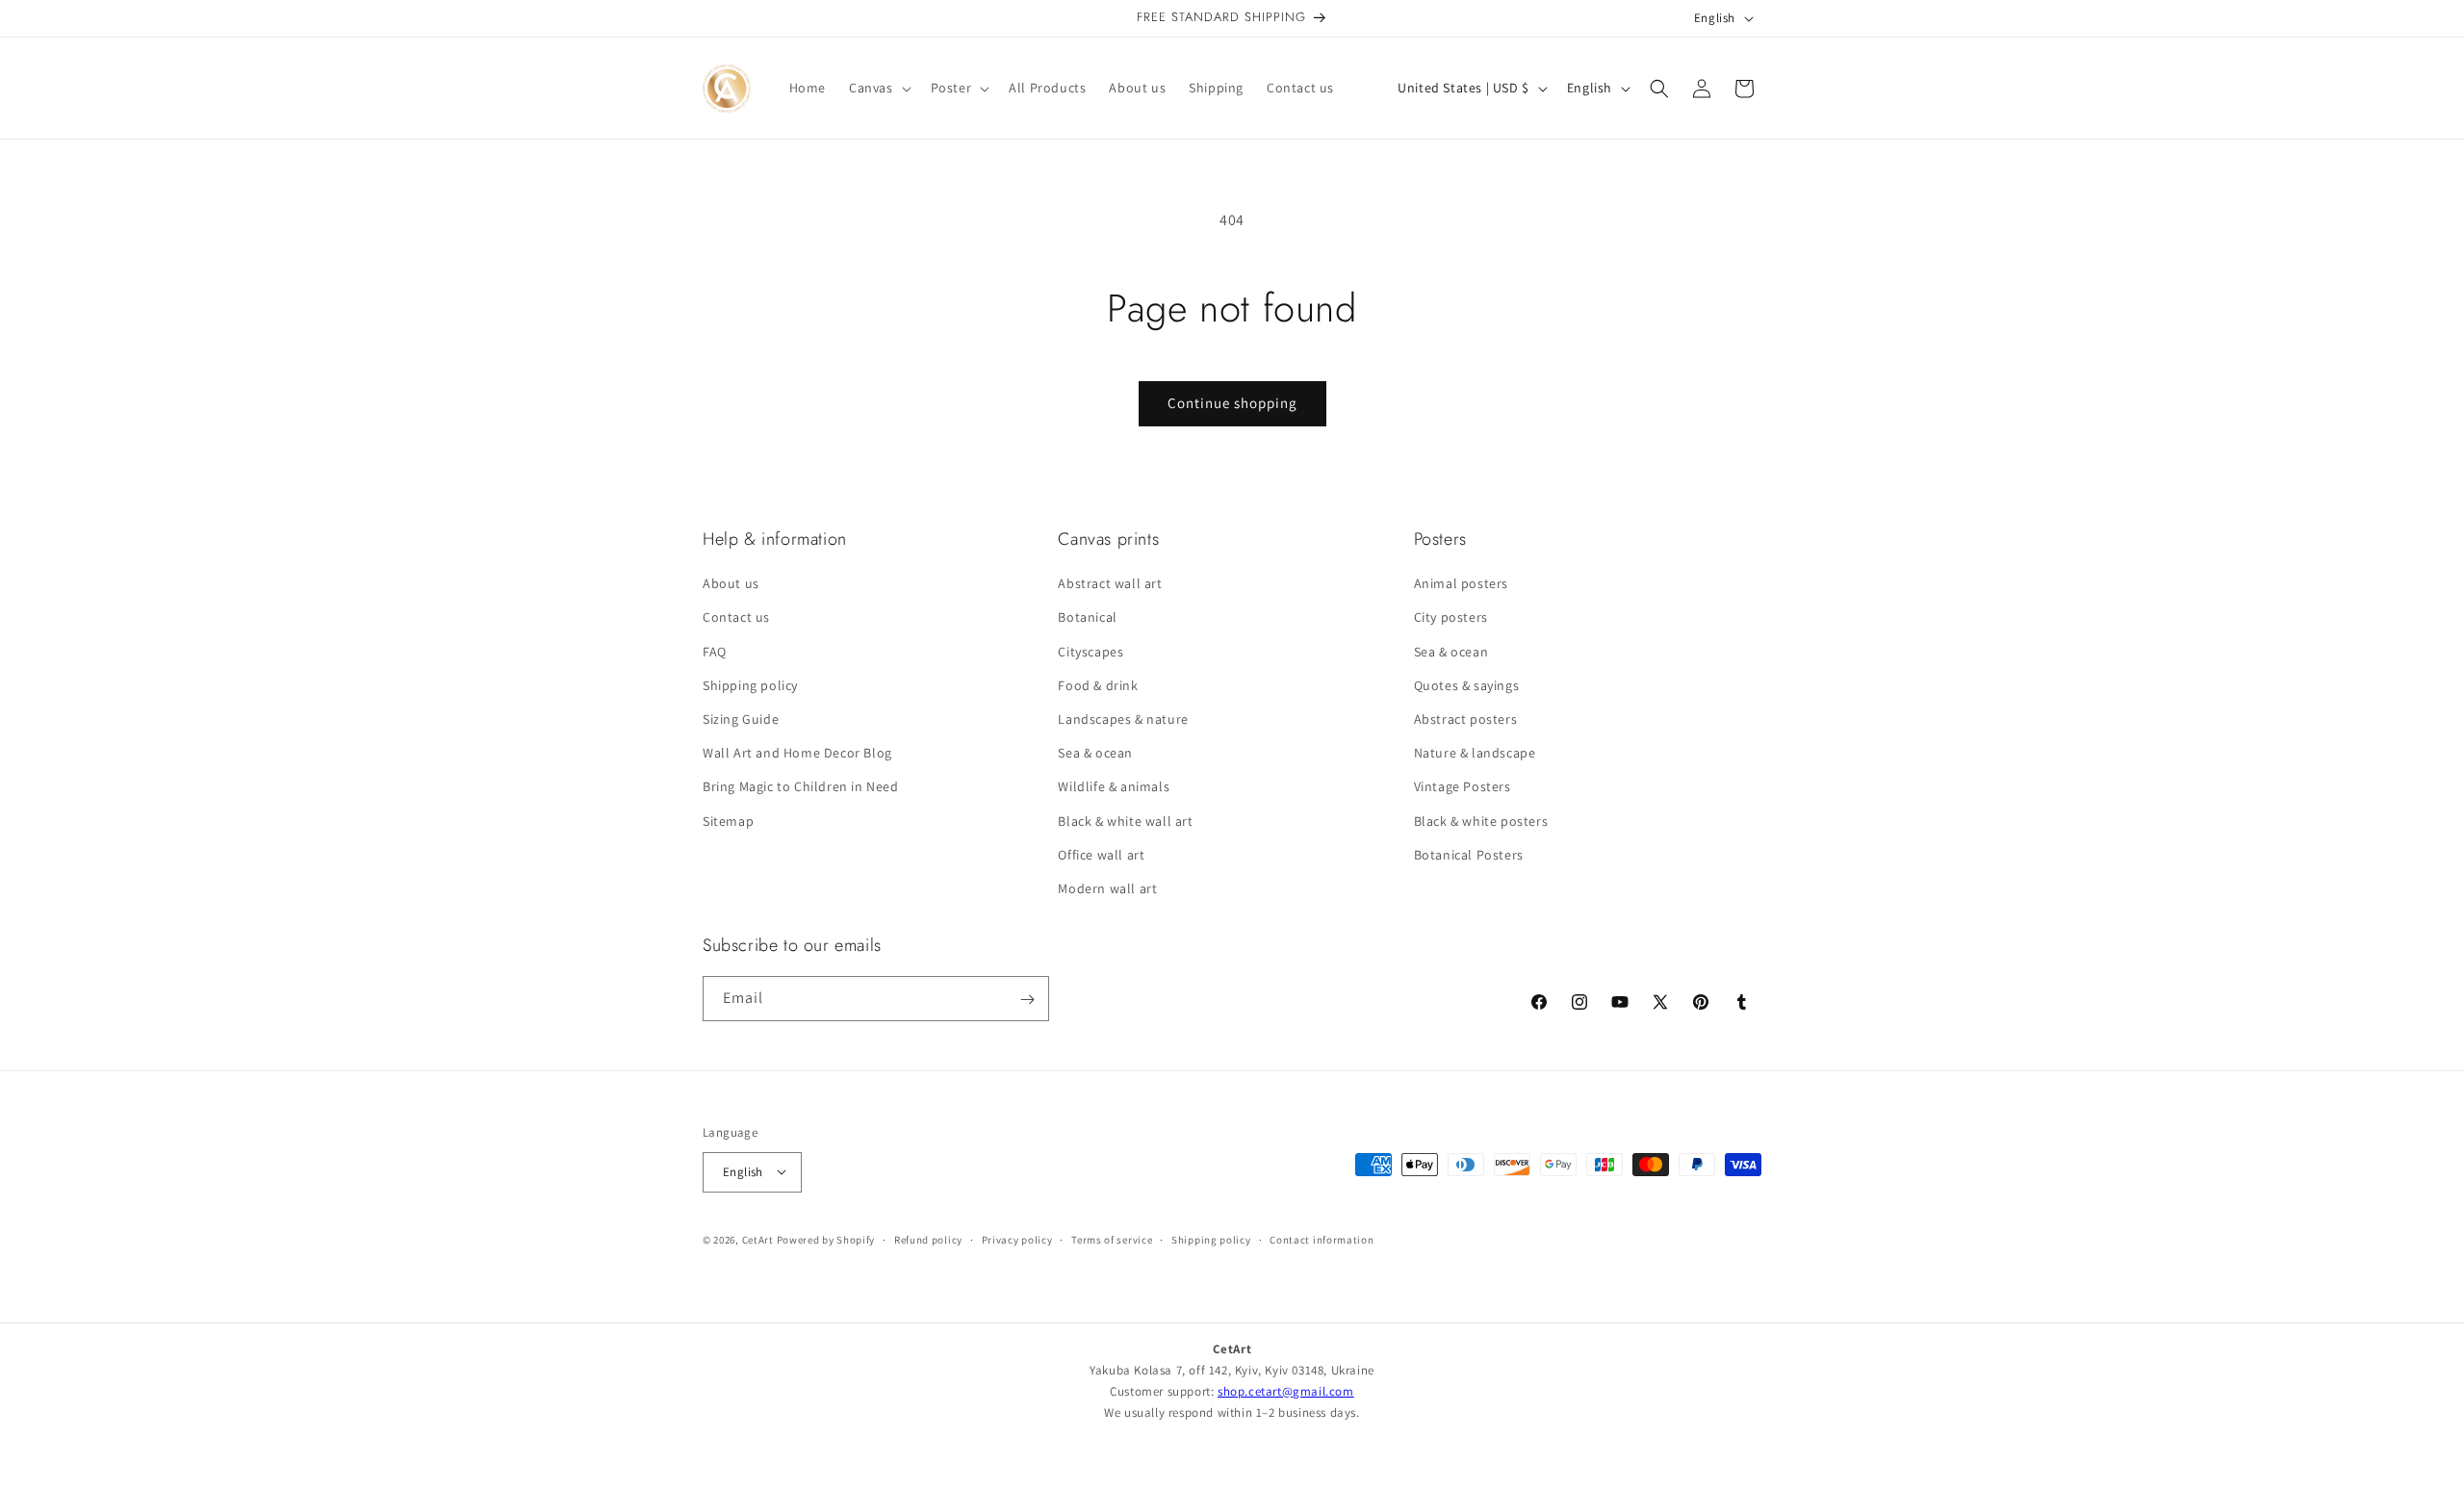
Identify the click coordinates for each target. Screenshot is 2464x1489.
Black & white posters (1481, 821)
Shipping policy (750, 685)
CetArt (758, 1239)
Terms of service (1112, 1239)
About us (731, 583)
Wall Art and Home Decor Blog (797, 753)
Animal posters (1461, 583)
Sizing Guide (741, 719)
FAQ (715, 652)
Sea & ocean (1095, 753)
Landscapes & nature (1123, 719)
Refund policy (928, 1239)
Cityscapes (1091, 652)
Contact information (1322, 1239)
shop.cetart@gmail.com (1286, 1391)
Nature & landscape (1475, 753)
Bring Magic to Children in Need (801, 787)
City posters (1451, 618)
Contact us (736, 618)
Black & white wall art (1125, 821)
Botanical (1087, 618)
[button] (878, 88)
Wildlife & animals (1114, 787)
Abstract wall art (1110, 583)
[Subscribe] (1027, 1000)
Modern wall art (1107, 888)
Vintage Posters (1463, 787)
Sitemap (728, 821)
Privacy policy (1017, 1239)
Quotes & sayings (1467, 685)
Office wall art (1101, 855)
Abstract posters (1466, 719)
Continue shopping (1232, 403)
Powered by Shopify (826, 1239)
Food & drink (1098, 685)
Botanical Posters (1469, 855)
